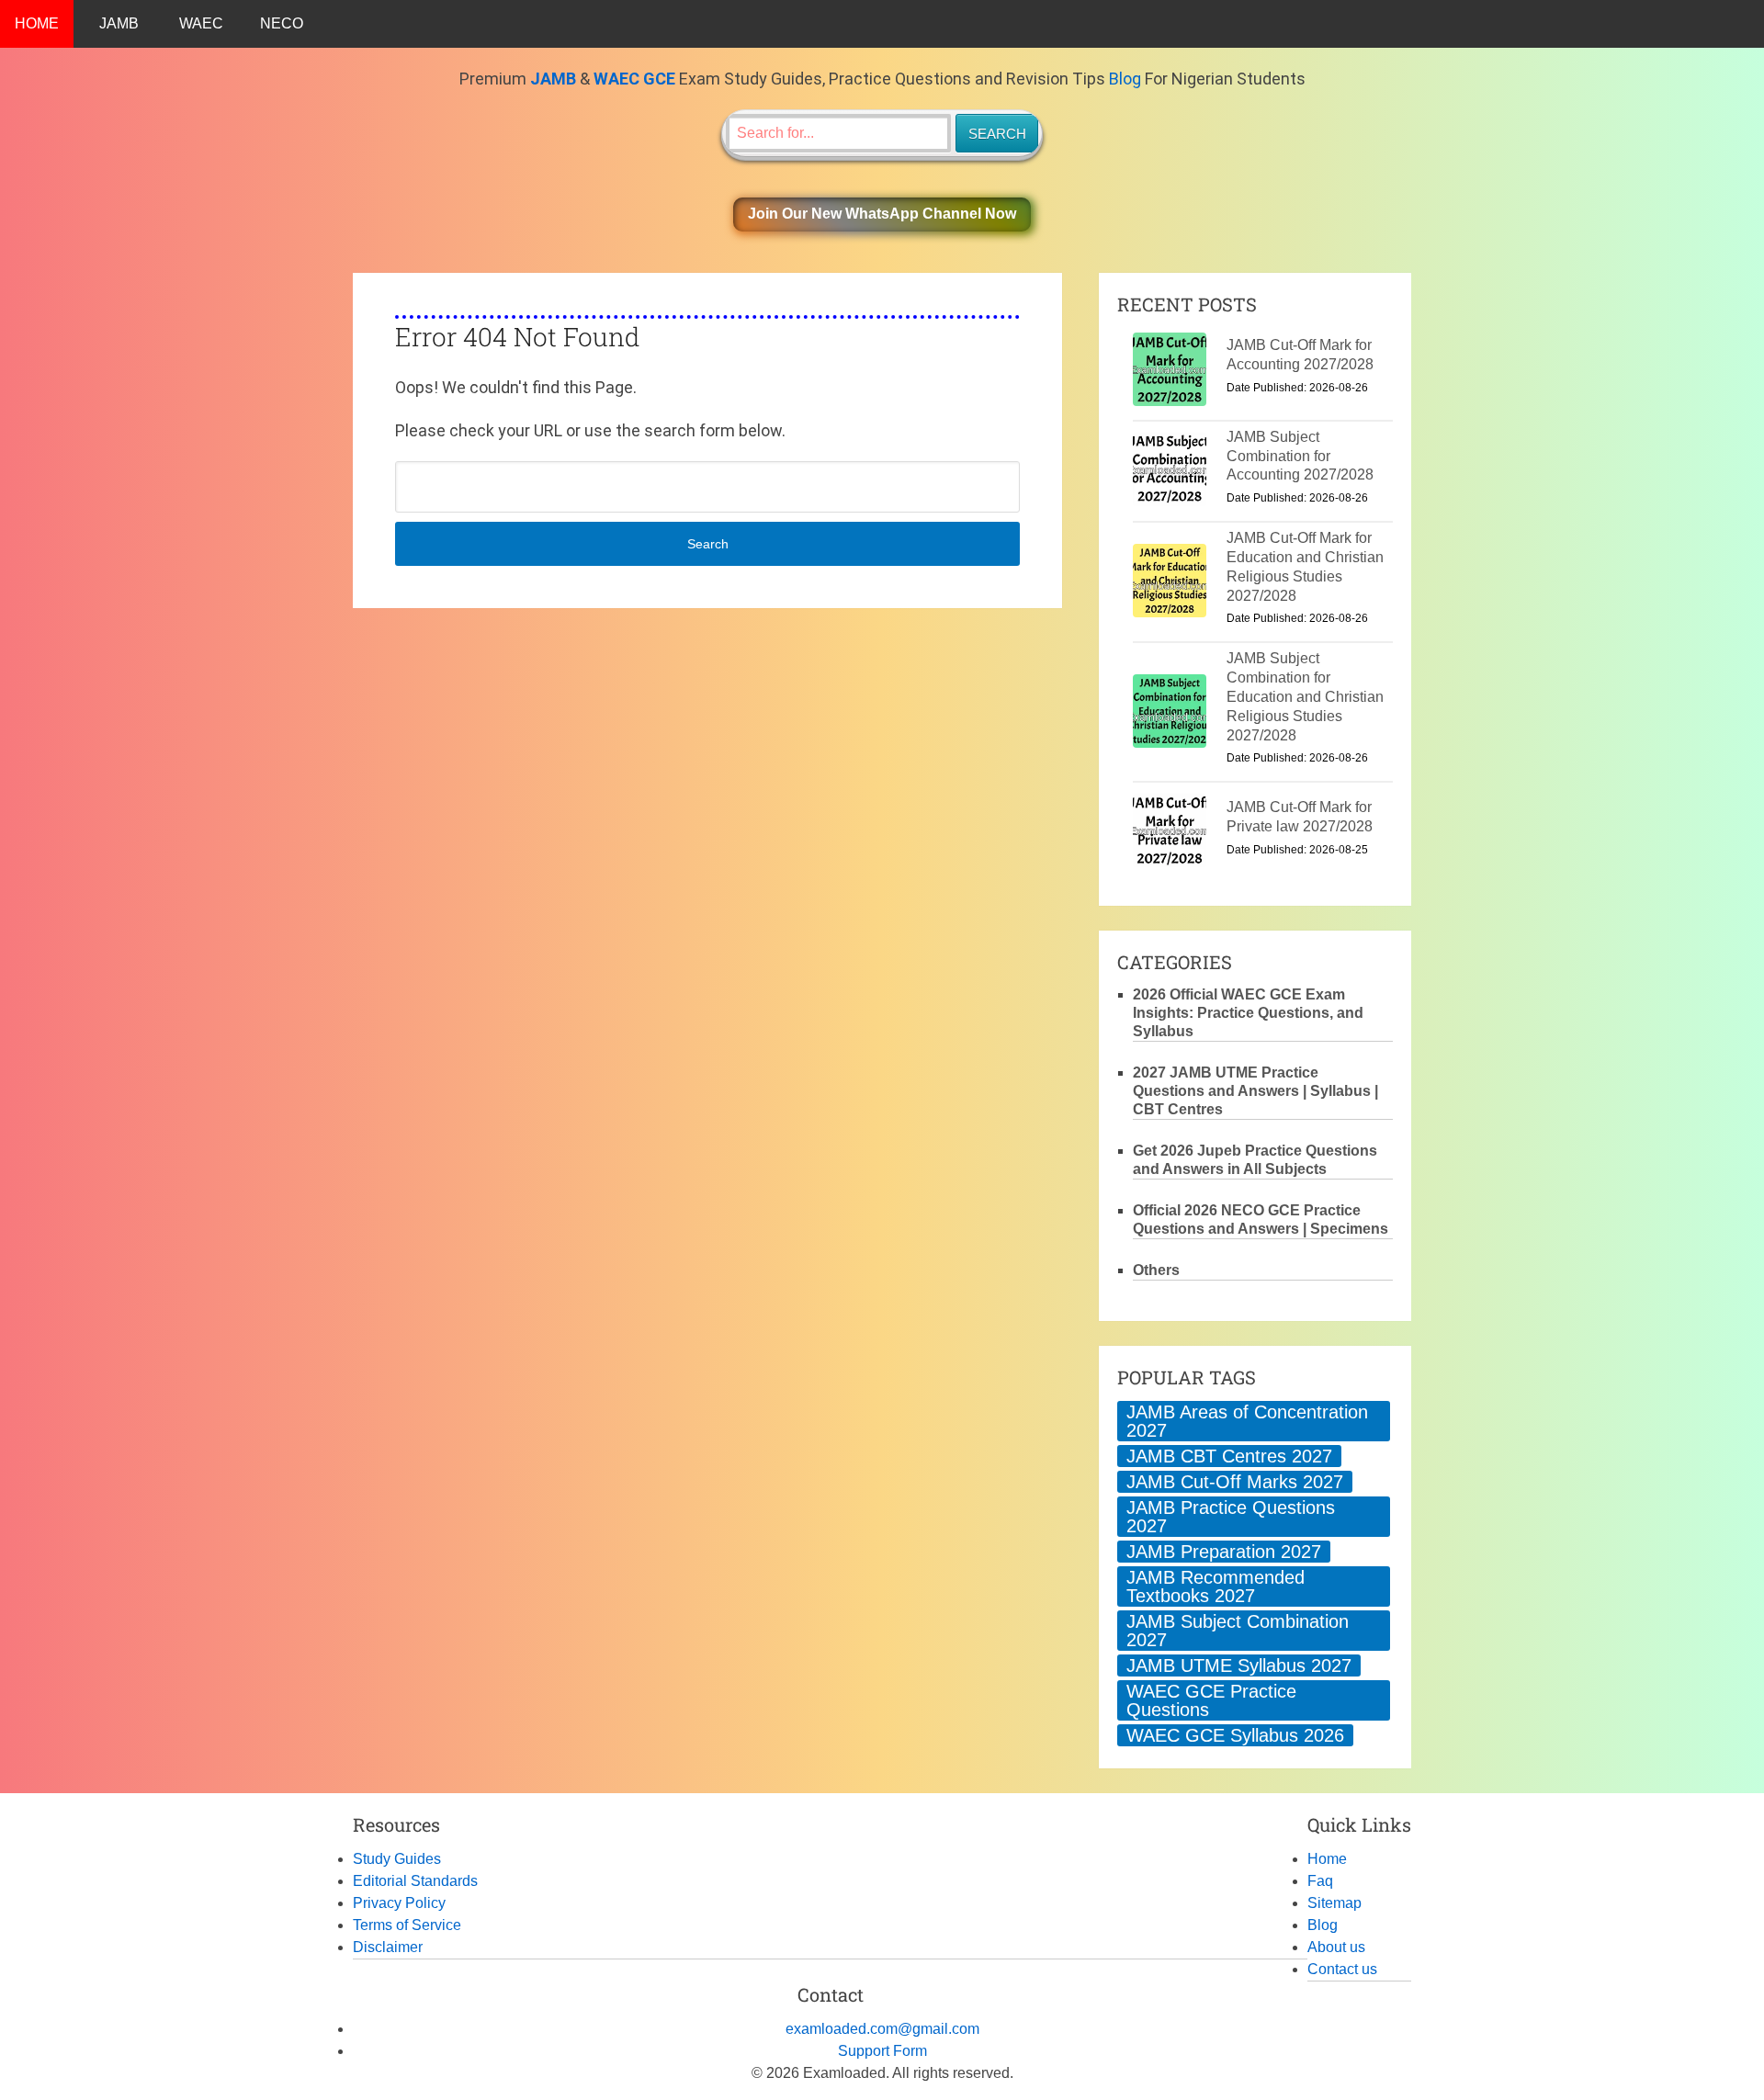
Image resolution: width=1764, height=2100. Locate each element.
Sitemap (1334, 1903)
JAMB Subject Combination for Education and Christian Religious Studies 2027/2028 (1305, 696)
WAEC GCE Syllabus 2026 (1235, 1735)
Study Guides (397, 1859)
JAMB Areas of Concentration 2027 (1247, 1421)
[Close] (1749, 2049)
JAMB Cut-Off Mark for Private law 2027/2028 (1300, 817)
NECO (282, 23)
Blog (1125, 79)
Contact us (1342, 1969)
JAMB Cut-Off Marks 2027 (1235, 1482)
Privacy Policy (399, 1903)
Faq (1320, 1881)
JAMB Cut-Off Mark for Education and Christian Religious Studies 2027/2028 (1305, 566)
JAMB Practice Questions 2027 (1231, 1517)
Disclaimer (388, 1947)
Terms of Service (407, 1925)
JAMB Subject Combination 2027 (1238, 1631)
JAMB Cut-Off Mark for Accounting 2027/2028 (1300, 355)
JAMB (119, 23)
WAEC (201, 23)
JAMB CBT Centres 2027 (1229, 1456)
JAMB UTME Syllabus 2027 (1239, 1665)
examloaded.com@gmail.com (882, 2029)
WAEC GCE (634, 79)
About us (1336, 1947)
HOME (37, 23)
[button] (882, 215)
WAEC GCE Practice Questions (1211, 1700)
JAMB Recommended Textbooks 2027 (1216, 1586)
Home (1327, 1859)
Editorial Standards (415, 1881)
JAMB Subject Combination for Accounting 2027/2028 (1300, 456)
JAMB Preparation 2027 (1224, 1552)
